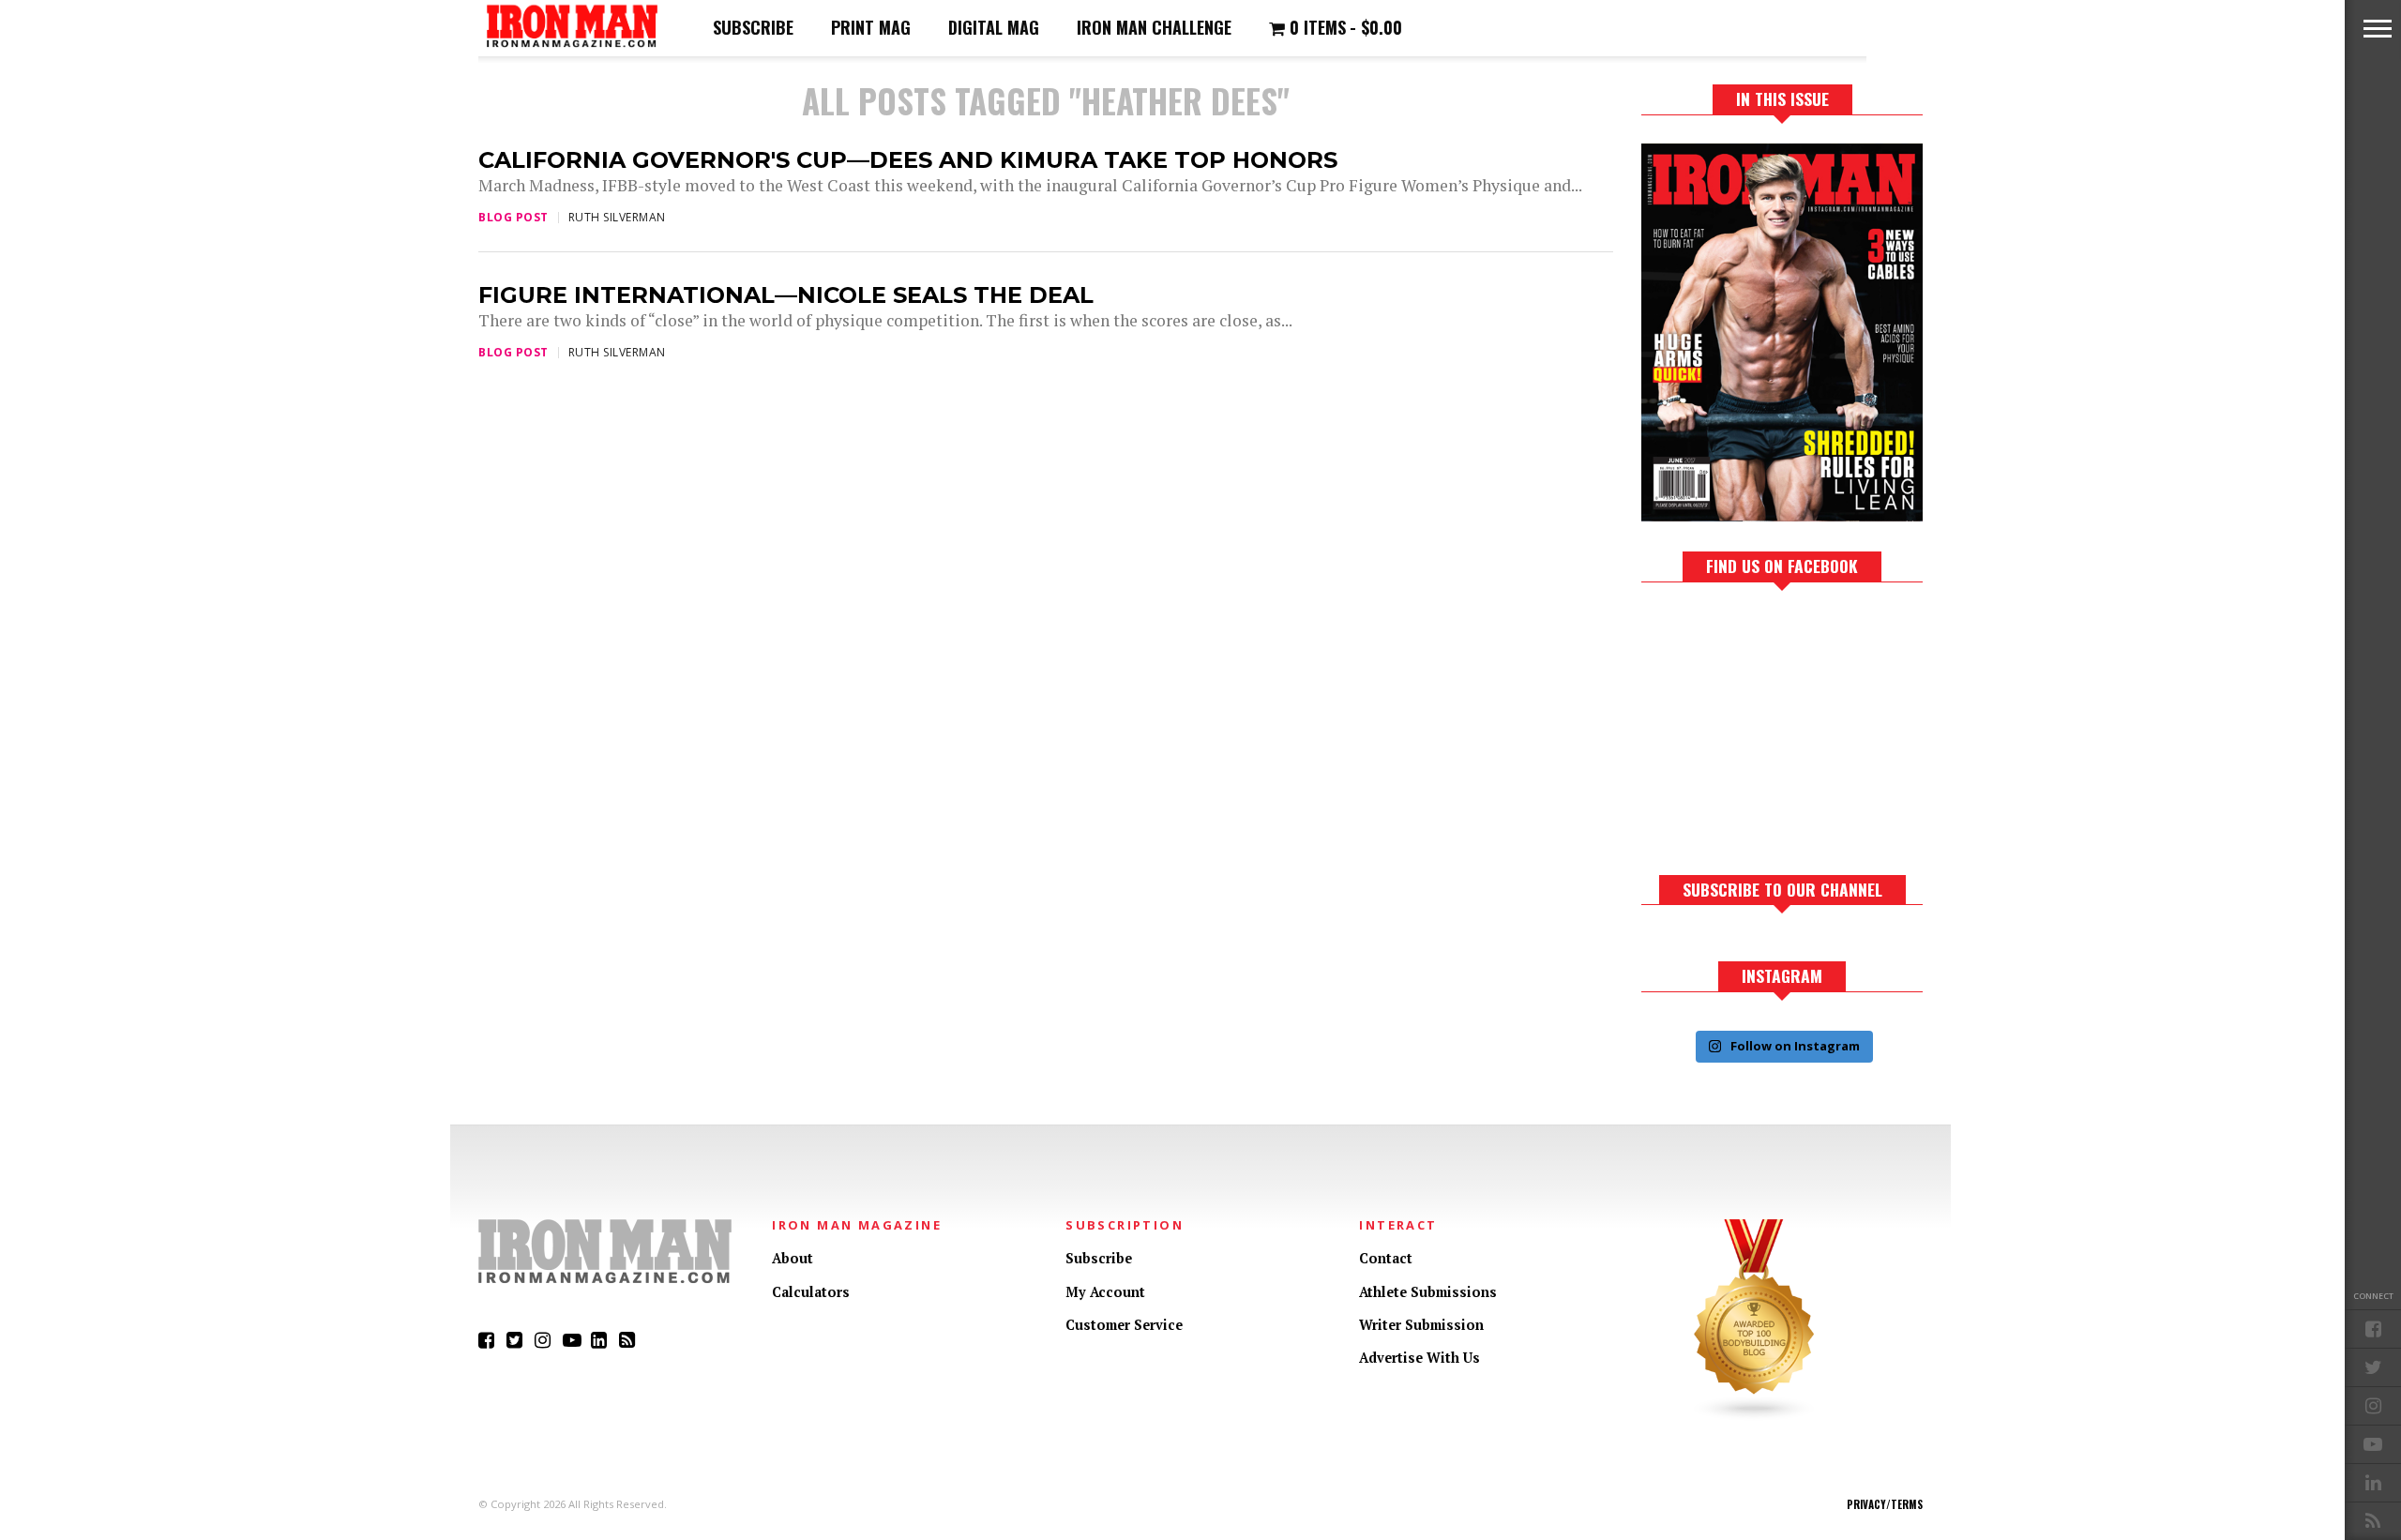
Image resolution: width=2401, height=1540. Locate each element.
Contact (1386, 1258)
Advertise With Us (1419, 1358)
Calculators (811, 1292)
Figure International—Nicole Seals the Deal (786, 295)
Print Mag (871, 27)
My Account (1105, 1292)
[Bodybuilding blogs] (1755, 1417)
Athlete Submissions (1428, 1292)
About (793, 1258)
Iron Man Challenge (1154, 27)
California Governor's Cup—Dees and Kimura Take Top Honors (908, 160)
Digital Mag (994, 27)
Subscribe (753, 27)
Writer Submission (1421, 1325)
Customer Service (1124, 1325)
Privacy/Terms (1885, 1504)
